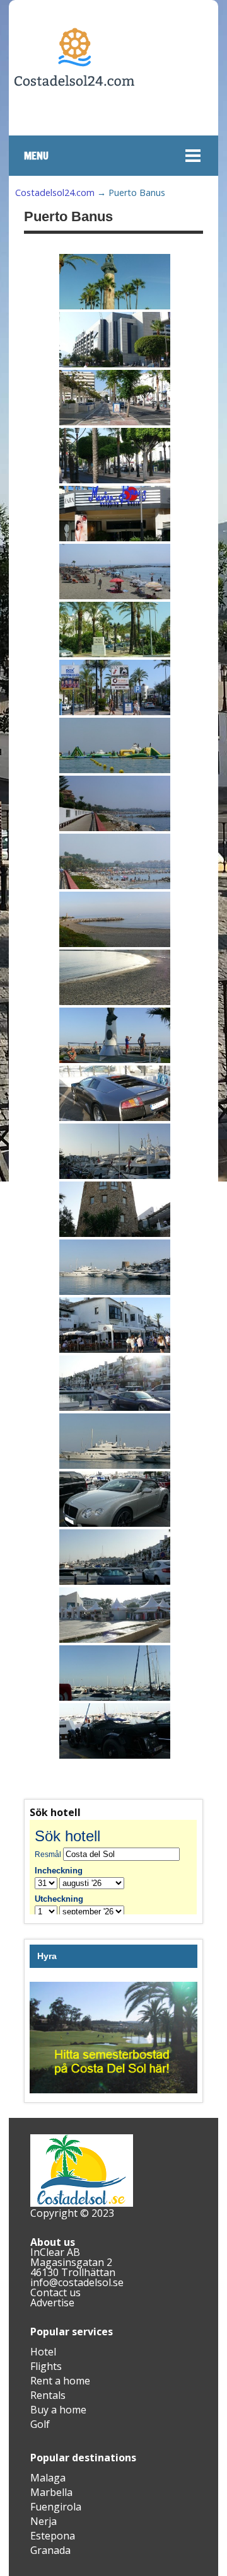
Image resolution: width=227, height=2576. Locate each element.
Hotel (43, 2352)
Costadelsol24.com (55, 193)
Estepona (53, 2536)
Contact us (55, 2292)
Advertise (52, 2303)
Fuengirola (56, 2507)
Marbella (51, 2492)
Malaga (48, 2478)
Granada (50, 2550)
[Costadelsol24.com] (74, 124)
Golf (40, 2424)
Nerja (44, 2521)
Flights (46, 2366)
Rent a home (60, 2381)
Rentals (48, 2395)
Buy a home (58, 2410)
